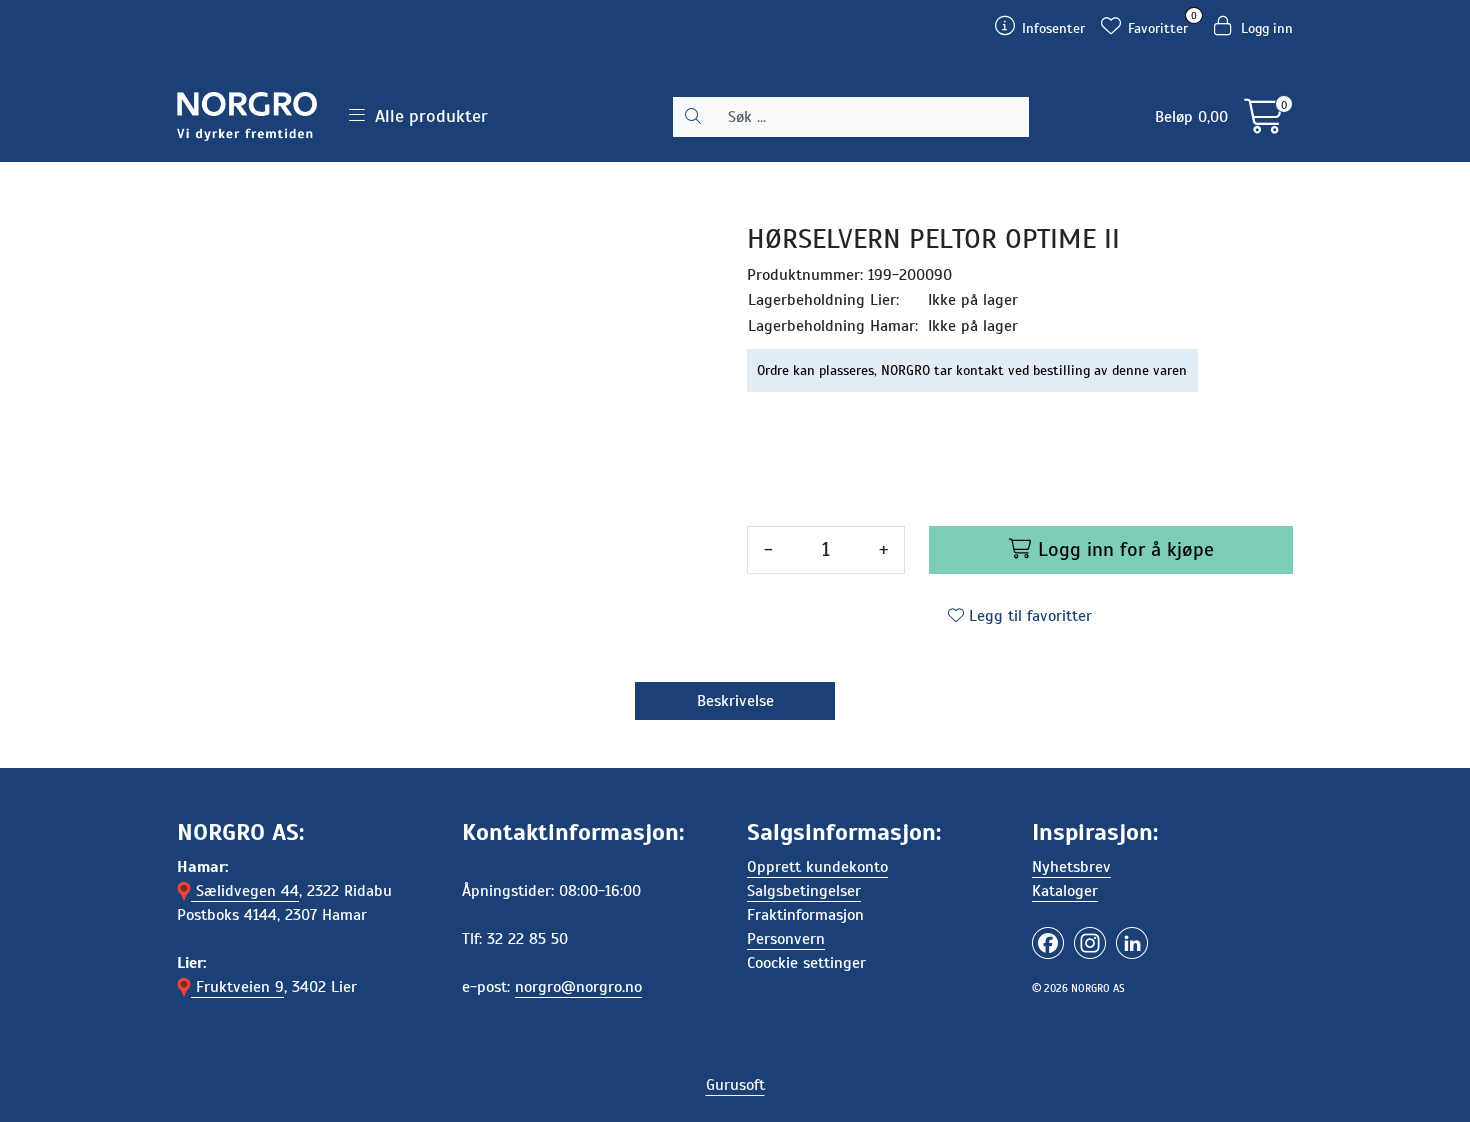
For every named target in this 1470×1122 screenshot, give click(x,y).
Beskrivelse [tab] (735, 701)
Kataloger (1065, 891)
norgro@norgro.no (578, 987)
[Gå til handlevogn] (1263, 124)
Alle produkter (426, 116)
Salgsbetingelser (804, 891)
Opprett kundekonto (817, 867)
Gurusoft (735, 1085)
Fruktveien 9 (237, 987)
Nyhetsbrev (1071, 867)
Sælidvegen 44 (245, 891)
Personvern (786, 939)
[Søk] (693, 117)
